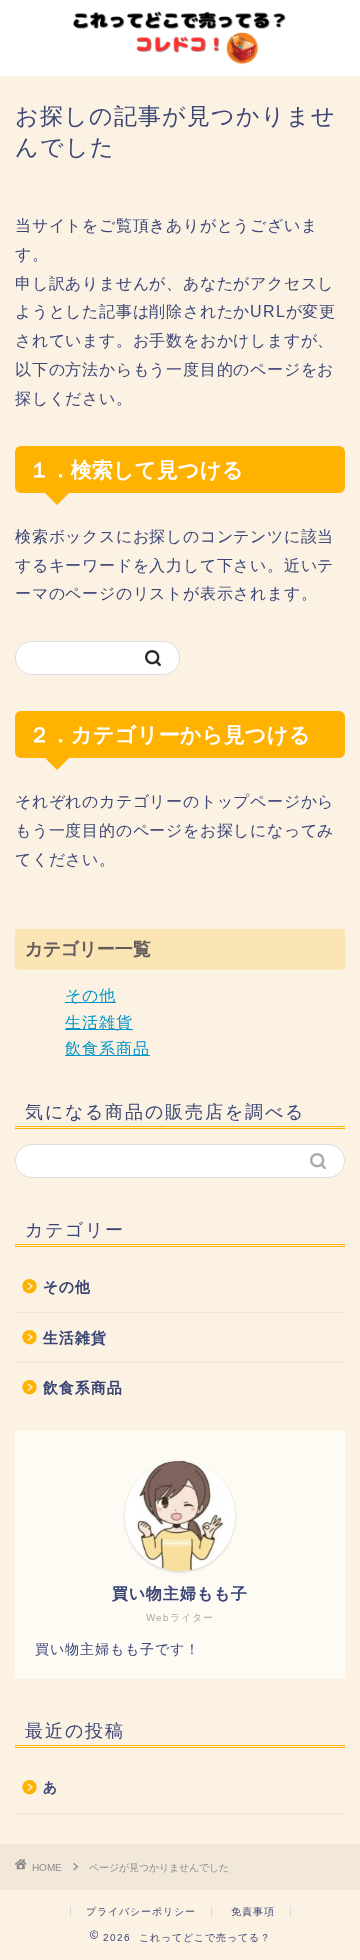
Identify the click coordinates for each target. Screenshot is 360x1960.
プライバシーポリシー (141, 1911)
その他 (90, 995)
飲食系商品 (107, 1048)
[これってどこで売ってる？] (180, 54)
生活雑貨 (99, 1022)
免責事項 (253, 1911)
